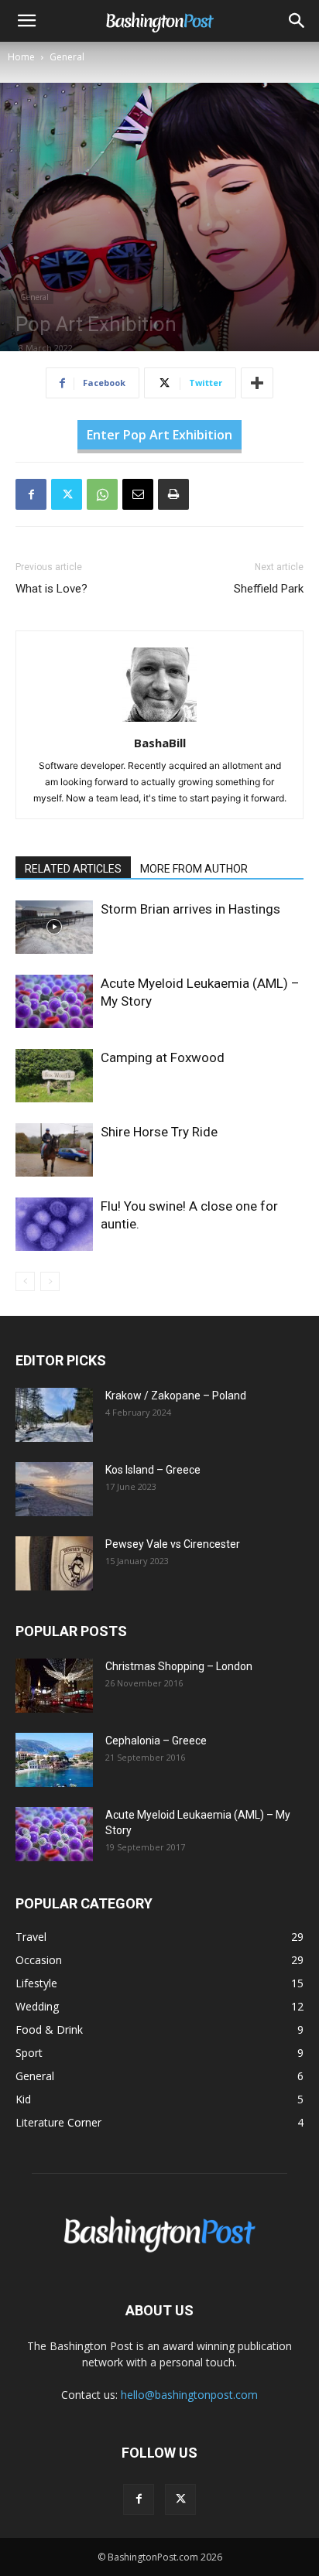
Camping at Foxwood (163, 1057)
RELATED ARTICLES (73, 869)
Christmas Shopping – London (179, 1666)
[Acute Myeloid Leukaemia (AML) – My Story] (54, 1001)
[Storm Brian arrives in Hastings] (54, 927)
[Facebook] (31, 494)
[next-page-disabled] (50, 1281)
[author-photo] (159, 721)
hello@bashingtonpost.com (189, 2395)
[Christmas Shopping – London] (54, 1686)
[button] (26, 21)
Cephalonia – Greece (156, 1741)
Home (21, 57)
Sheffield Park (269, 589)
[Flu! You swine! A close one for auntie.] (54, 1224)
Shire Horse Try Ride (159, 1132)
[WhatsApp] (102, 494)
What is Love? (51, 589)
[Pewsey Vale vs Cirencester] (54, 1563)
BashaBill (160, 743)
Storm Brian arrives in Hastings (190, 909)
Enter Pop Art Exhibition (159, 435)
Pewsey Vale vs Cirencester (173, 1544)
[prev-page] (25, 1281)
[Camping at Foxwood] (54, 1076)
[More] (257, 383)
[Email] (138, 494)
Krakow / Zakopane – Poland (176, 1396)
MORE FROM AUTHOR (194, 869)
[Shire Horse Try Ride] (54, 1150)
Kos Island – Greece (153, 1470)
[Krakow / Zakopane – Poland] (54, 1415)
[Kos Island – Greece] (54, 1489)
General (67, 57)
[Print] (173, 494)
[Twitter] (67, 494)
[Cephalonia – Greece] (54, 1760)
